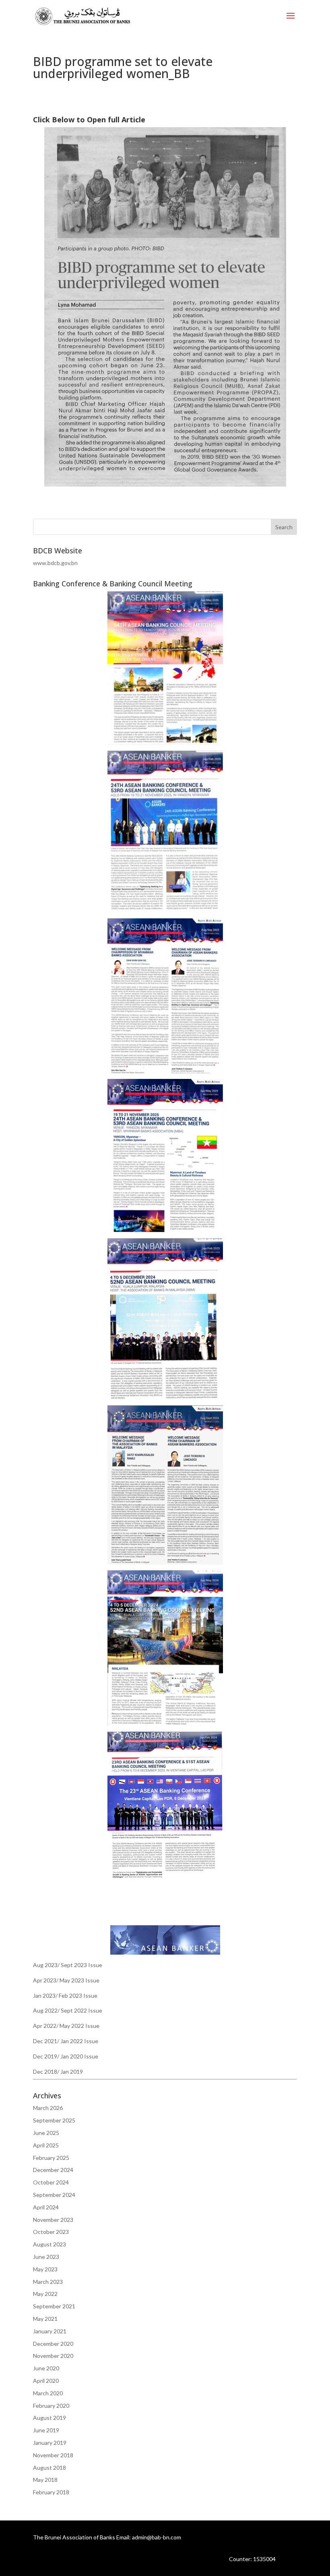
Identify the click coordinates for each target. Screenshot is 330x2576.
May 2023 (45, 2269)
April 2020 (46, 2381)
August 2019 (49, 2418)
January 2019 (50, 2443)
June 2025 (46, 2133)
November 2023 (53, 2220)
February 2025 (51, 2158)
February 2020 (51, 2406)
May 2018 (45, 2480)
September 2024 (54, 2195)
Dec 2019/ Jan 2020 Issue (66, 2056)
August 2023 (49, 2244)
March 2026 (48, 2108)
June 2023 (46, 2257)
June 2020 (46, 2368)
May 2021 (45, 2319)
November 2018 (53, 2455)
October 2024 (51, 2182)
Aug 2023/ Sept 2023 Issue (68, 1965)
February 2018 (51, 2492)
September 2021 (54, 2306)
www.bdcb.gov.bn (55, 563)
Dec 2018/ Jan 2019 (58, 2072)
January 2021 (50, 2331)
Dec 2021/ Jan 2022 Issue (66, 2041)
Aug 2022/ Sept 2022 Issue (68, 2010)
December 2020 (53, 2344)
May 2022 (45, 2294)
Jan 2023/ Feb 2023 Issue (65, 1995)
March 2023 (48, 2282)
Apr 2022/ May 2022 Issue (66, 2026)
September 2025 (54, 2120)
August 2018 (49, 2468)
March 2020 (48, 2393)
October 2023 (51, 2232)
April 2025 (46, 2145)
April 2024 (46, 2207)
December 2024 (53, 2170)
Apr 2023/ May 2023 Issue (66, 1980)
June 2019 (46, 2430)
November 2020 (53, 2356)
